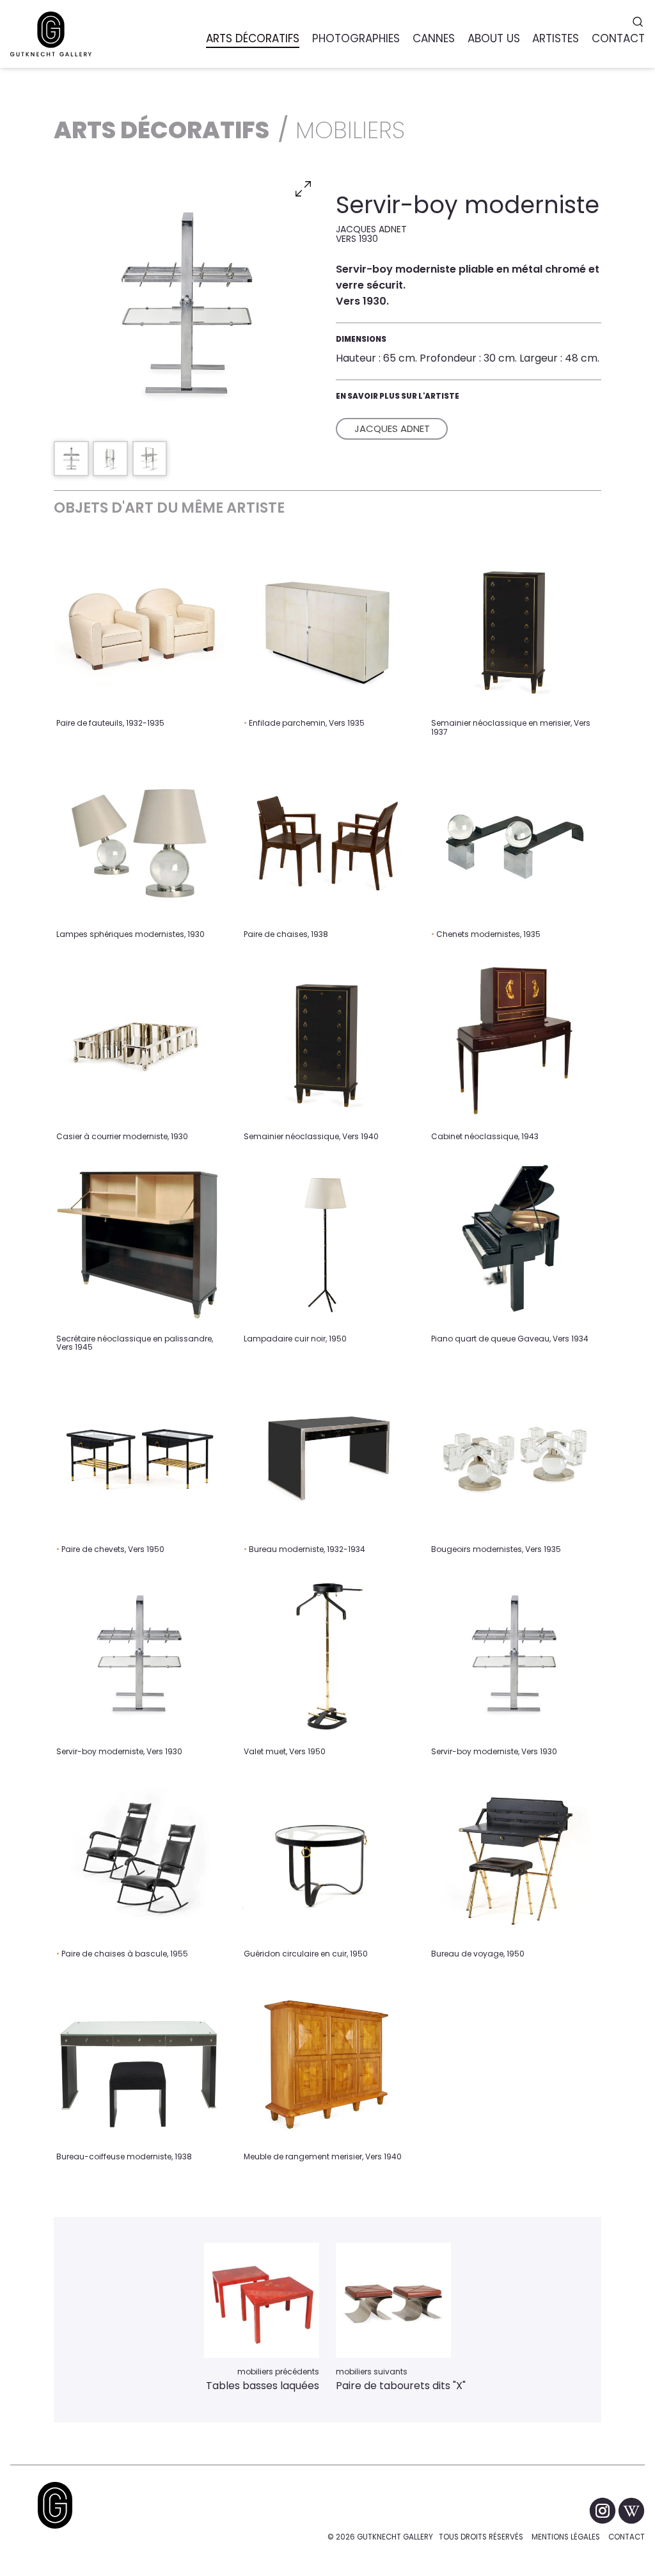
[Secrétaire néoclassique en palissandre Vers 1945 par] (139, 1242)
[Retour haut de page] (55, 2505)
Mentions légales (566, 2537)
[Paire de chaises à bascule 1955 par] (139, 1858)
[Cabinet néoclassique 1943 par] (514, 1040)
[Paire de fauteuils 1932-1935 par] (139, 627)
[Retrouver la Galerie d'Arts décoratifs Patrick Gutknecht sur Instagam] (604, 2510)
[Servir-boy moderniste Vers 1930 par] (139, 1655)
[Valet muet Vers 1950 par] (327, 1655)
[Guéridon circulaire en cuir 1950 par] (327, 1858)
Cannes (434, 38)
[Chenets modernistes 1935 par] (514, 837)
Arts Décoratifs (253, 38)
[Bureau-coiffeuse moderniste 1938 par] (139, 2060)
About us (494, 38)
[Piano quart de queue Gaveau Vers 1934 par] (514, 1242)
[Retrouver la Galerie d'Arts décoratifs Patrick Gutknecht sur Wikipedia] (631, 2510)
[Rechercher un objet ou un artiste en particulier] (639, 22)
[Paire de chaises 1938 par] (327, 837)
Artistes (556, 38)
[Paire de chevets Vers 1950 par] (139, 1452)
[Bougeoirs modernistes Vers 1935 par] (514, 1452)
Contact (627, 2537)
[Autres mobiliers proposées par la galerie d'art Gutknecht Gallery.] (262, 2300)
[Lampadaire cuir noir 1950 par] (327, 1242)
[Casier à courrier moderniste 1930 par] (139, 1040)
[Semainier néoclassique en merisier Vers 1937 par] (514, 627)
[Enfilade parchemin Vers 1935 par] (327, 627)
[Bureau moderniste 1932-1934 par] (327, 1452)
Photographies (356, 38)
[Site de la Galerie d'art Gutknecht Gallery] (51, 34)
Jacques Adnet (392, 428)
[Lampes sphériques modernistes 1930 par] (139, 837)
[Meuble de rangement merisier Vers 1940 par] (327, 2060)
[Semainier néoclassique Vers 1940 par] (327, 1040)
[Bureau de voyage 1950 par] (514, 1858)
